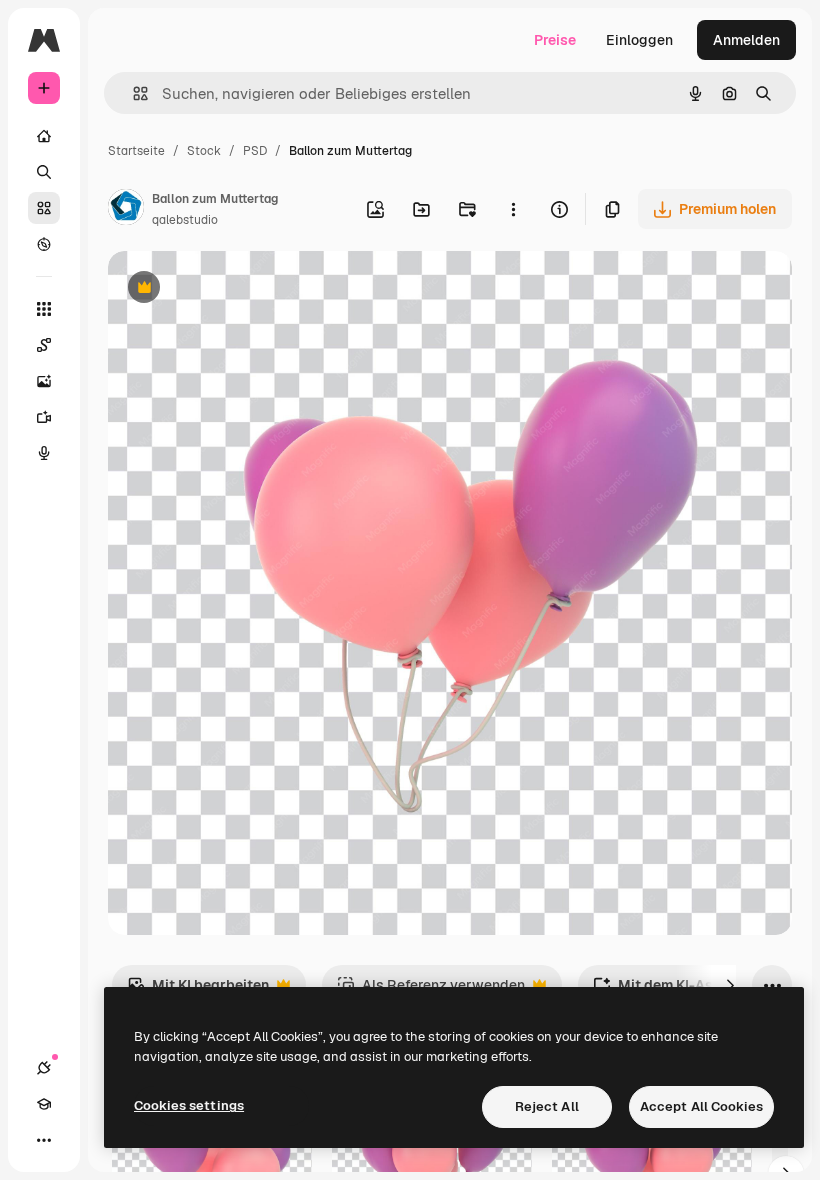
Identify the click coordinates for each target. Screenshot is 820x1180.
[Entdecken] (44, 244)
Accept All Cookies (701, 1106)
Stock (204, 151)
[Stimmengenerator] (44, 453)
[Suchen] (44, 172)
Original (236, 289)
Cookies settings (189, 1105)
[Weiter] (730, 985)
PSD (255, 151)
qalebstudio (185, 220)
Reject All (547, 1106)
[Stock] (44, 208)
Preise (555, 40)
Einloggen (639, 40)
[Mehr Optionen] (513, 209)
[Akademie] (44, 1104)
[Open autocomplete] (132, 93)
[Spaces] (44, 345)
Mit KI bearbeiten (198, 990)
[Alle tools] (44, 309)
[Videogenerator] (44, 417)
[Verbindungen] (44, 1068)
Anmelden (746, 40)
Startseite (136, 151)
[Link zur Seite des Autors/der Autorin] (126, 210)
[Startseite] (44, 136)
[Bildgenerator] (44, 381)
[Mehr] (44, 1140)
